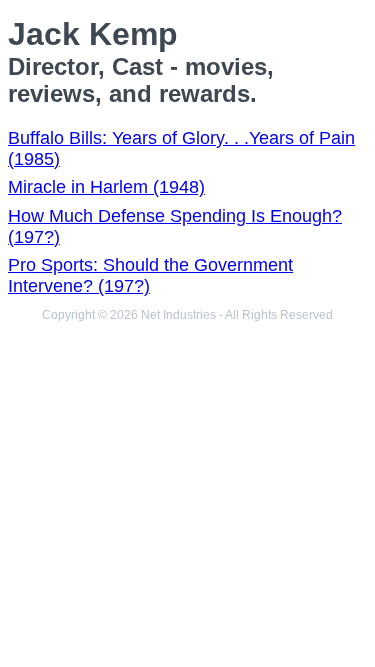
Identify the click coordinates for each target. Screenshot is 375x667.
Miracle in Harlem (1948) (106, 187)
